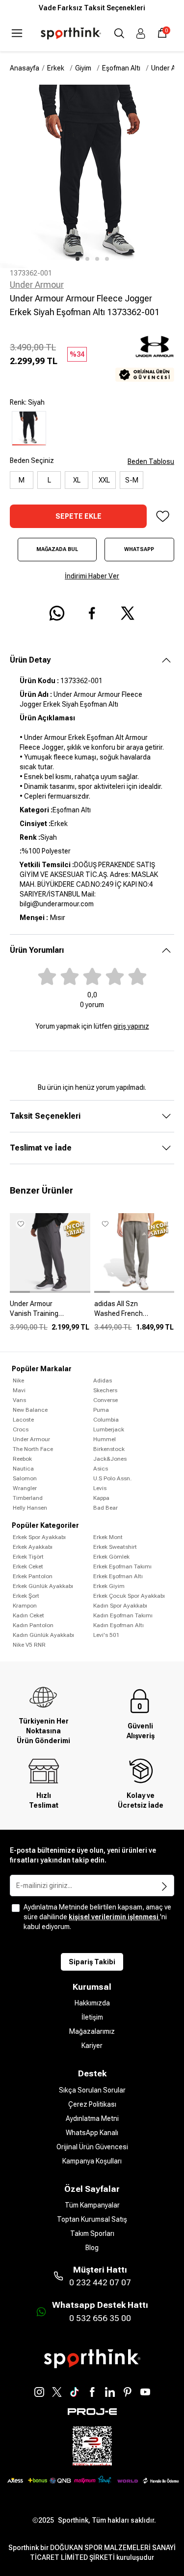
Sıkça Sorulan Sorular (92, 2090)
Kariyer (92, 2046)
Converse (105, 1400)
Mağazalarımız (92, 2031)
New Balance (30, 1410)
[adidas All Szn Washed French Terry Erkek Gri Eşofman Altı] (134, 1312)
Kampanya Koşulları (92, 2161)
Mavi (19, 1390)
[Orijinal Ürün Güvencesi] (145, 375)
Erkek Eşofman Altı (118, 1576)
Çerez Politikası (92, 2104)
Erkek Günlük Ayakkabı (43, 1586)
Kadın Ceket (28, 1615)
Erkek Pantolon (33, 1576)
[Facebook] (92, 2392)
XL (77, 480)
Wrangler (25, 1488)
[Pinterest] (128, 2392)
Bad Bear (105, 1508)
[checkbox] (16, 1908)
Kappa (101, 1498)
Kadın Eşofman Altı (118, 1625)
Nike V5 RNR (29, 1645)
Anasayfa (25, 68)
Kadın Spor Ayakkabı (120, 1606)
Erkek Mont (108, 1537)
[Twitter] (57, 2392)
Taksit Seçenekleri (45, 1116)
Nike (18, 1380)
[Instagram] (39, 2392)
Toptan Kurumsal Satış (92, 2219)
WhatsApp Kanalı (92, 2133)
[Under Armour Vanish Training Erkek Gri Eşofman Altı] (50, 1312)
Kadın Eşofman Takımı (123, 1615)
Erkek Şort (26, 1596)
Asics (101, 1469)
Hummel (105, 1439)
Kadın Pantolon (33, 1625)
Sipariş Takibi (92, 1962)
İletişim (92, 2017)
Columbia (106, 1420)
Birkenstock (109, 1449)
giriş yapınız (131, 1026)
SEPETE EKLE (79, 516)
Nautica (23, 1469)
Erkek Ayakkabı (33, 1547)
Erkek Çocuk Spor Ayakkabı (129, 1596)
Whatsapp (139, 549)
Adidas (103, 1380)
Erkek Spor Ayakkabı (39, 1537)
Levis (100, 1488)
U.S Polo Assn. (112, 1478)
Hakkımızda (92, 2003)
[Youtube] (145, 2392)
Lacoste (23, 1420)
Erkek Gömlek (111, 1557)
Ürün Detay (30, 660)
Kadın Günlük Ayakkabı (43, 1635)
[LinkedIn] (110, 2392)
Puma (101, 1410)
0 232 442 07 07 (100, 2282)
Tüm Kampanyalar (92, 2205)
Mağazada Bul (57, 549)
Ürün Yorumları (37, 950)
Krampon (25, 1606)
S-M (132, 480)
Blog (92, 2248)
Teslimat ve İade (41, 1148)
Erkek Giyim (109, 1586)
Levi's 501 (106, 1635)
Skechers (105, 1390)
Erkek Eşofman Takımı (122, 1566)
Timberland (28, 1498)
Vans (19, 1400)
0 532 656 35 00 (100, 2318)
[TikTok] (75, 2392)
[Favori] (162, 516)
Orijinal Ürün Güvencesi (92, 2147)
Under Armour (37, 285)
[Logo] (71, 34)
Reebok (22, 1459)
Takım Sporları (92, 2233)
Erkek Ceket (28, 1566)
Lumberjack (109, 1429)
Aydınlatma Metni (92, 2118)
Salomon (25, 1478)
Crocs (21, 1429)
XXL (104, 480)
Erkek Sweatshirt (115, 1547)
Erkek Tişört (28, 1557)
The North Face (33, 1449)
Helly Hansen (30, 1508)
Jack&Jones (110, 1459)
